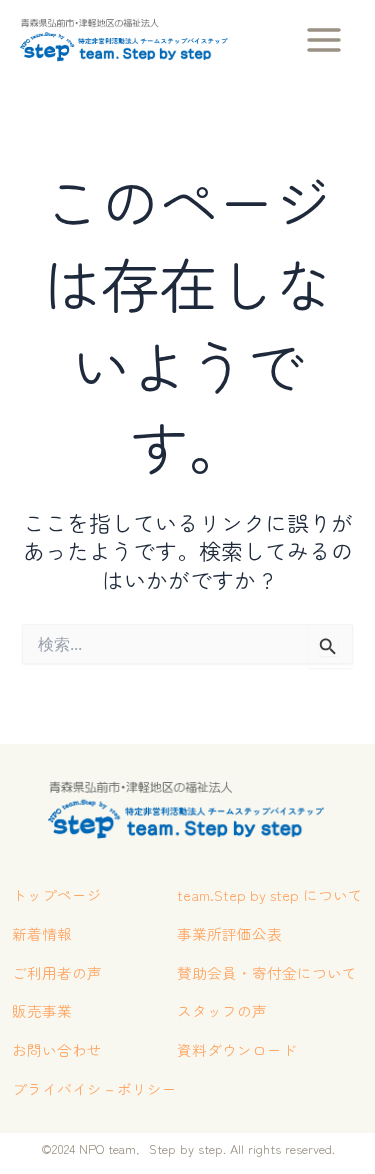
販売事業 (42, 1010)
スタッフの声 (222, 1010)
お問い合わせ (57, 1049)
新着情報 (42, 933)
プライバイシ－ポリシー (94, 1088)
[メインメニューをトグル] (324, 40)
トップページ (57, 894)
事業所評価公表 (229, 933)
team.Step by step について (270, 894)
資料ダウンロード (237, 1049)
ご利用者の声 (57, 972)
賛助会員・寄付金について (267, 972)
